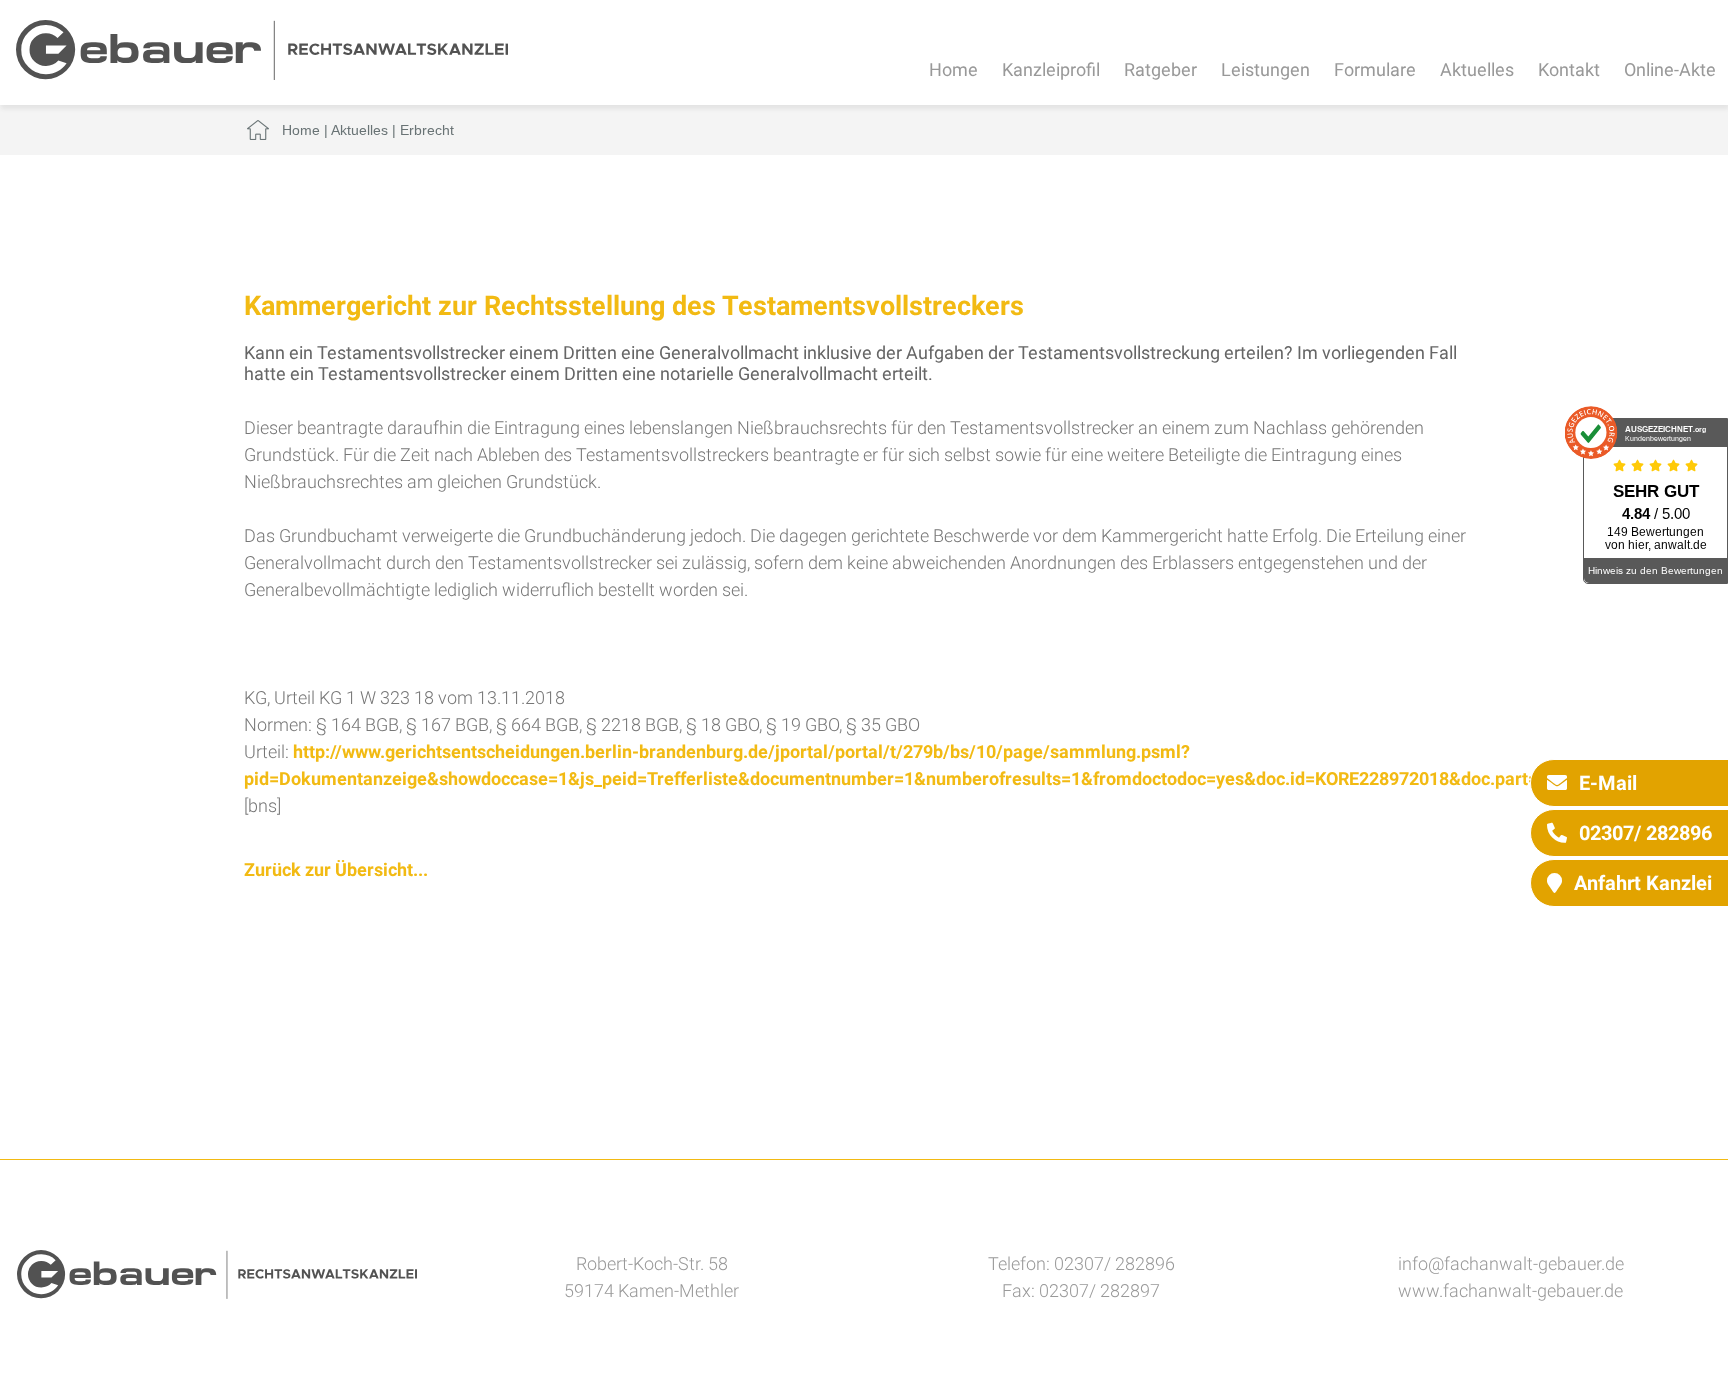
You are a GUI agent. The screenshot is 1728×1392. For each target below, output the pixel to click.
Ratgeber (1160, 69)
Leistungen (1265, 69)
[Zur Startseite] (262, 73)
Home (953, 69)
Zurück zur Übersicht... (336, 869)
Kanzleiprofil (1051, 69)
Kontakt (1569, 69)
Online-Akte (1670, 69)
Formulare (1375, 69)
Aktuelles (1477, 69)
